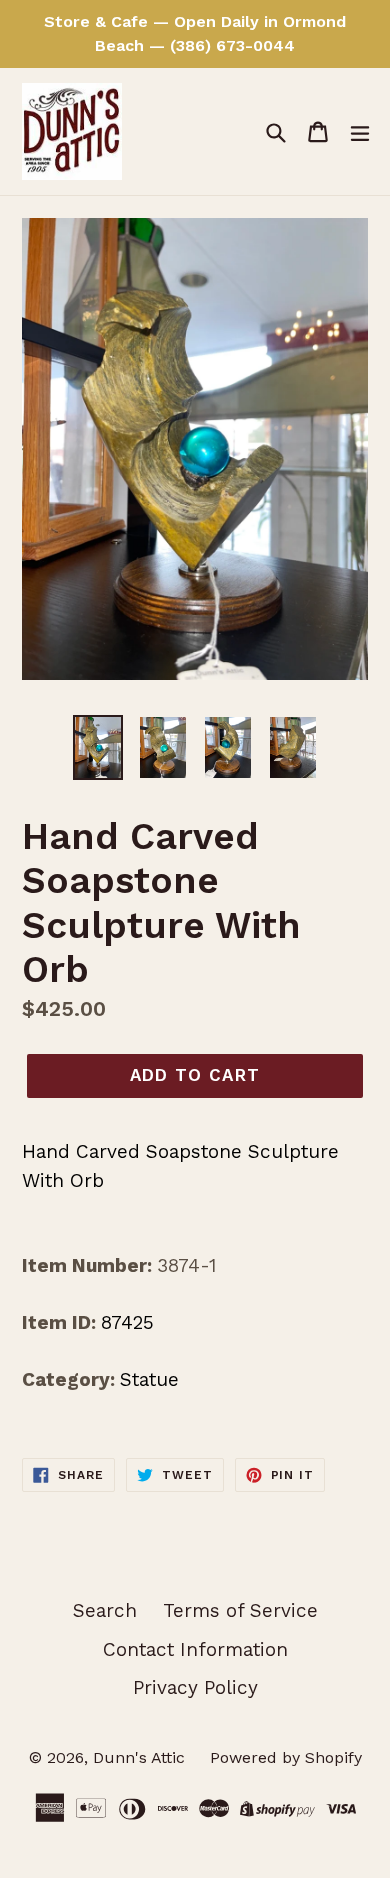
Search (105, 1610)
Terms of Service (240, 1610)
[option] (97, 747)
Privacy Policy (195, 1687)
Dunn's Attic (141, 1757)
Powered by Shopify (286, 1757)
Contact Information (195, 1649)
